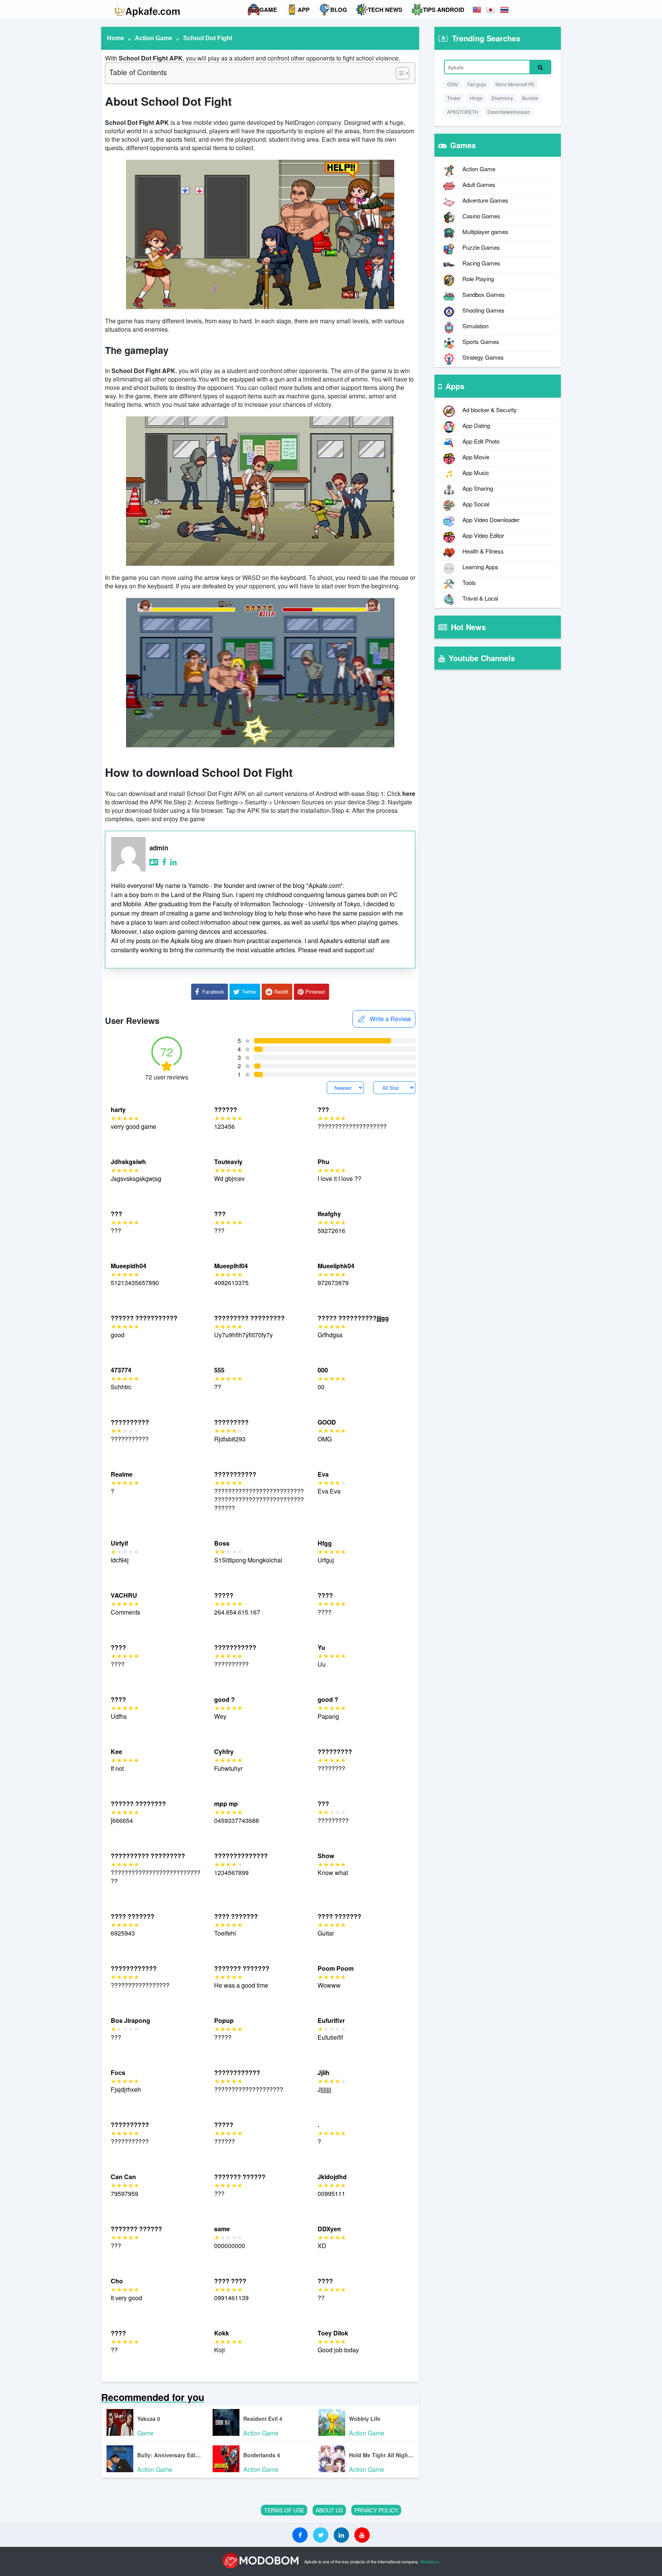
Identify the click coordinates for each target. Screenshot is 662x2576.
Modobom (429, 2561)
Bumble (530, 98)
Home (116, 38)
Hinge (476, 98)
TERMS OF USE (284, 2510)
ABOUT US (329, 2510)
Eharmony (502, 98)
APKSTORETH (463, 112)
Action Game (154, 38)
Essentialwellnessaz (509, 112)
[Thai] (505, 10)
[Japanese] (491, 10)
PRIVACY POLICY (376, 2510)
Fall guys (477, 84)
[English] (477, 10)
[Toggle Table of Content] (399, 73)
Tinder (454, 98)
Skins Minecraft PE (515, 84)
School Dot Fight (208, 38)
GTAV (453, 84)
